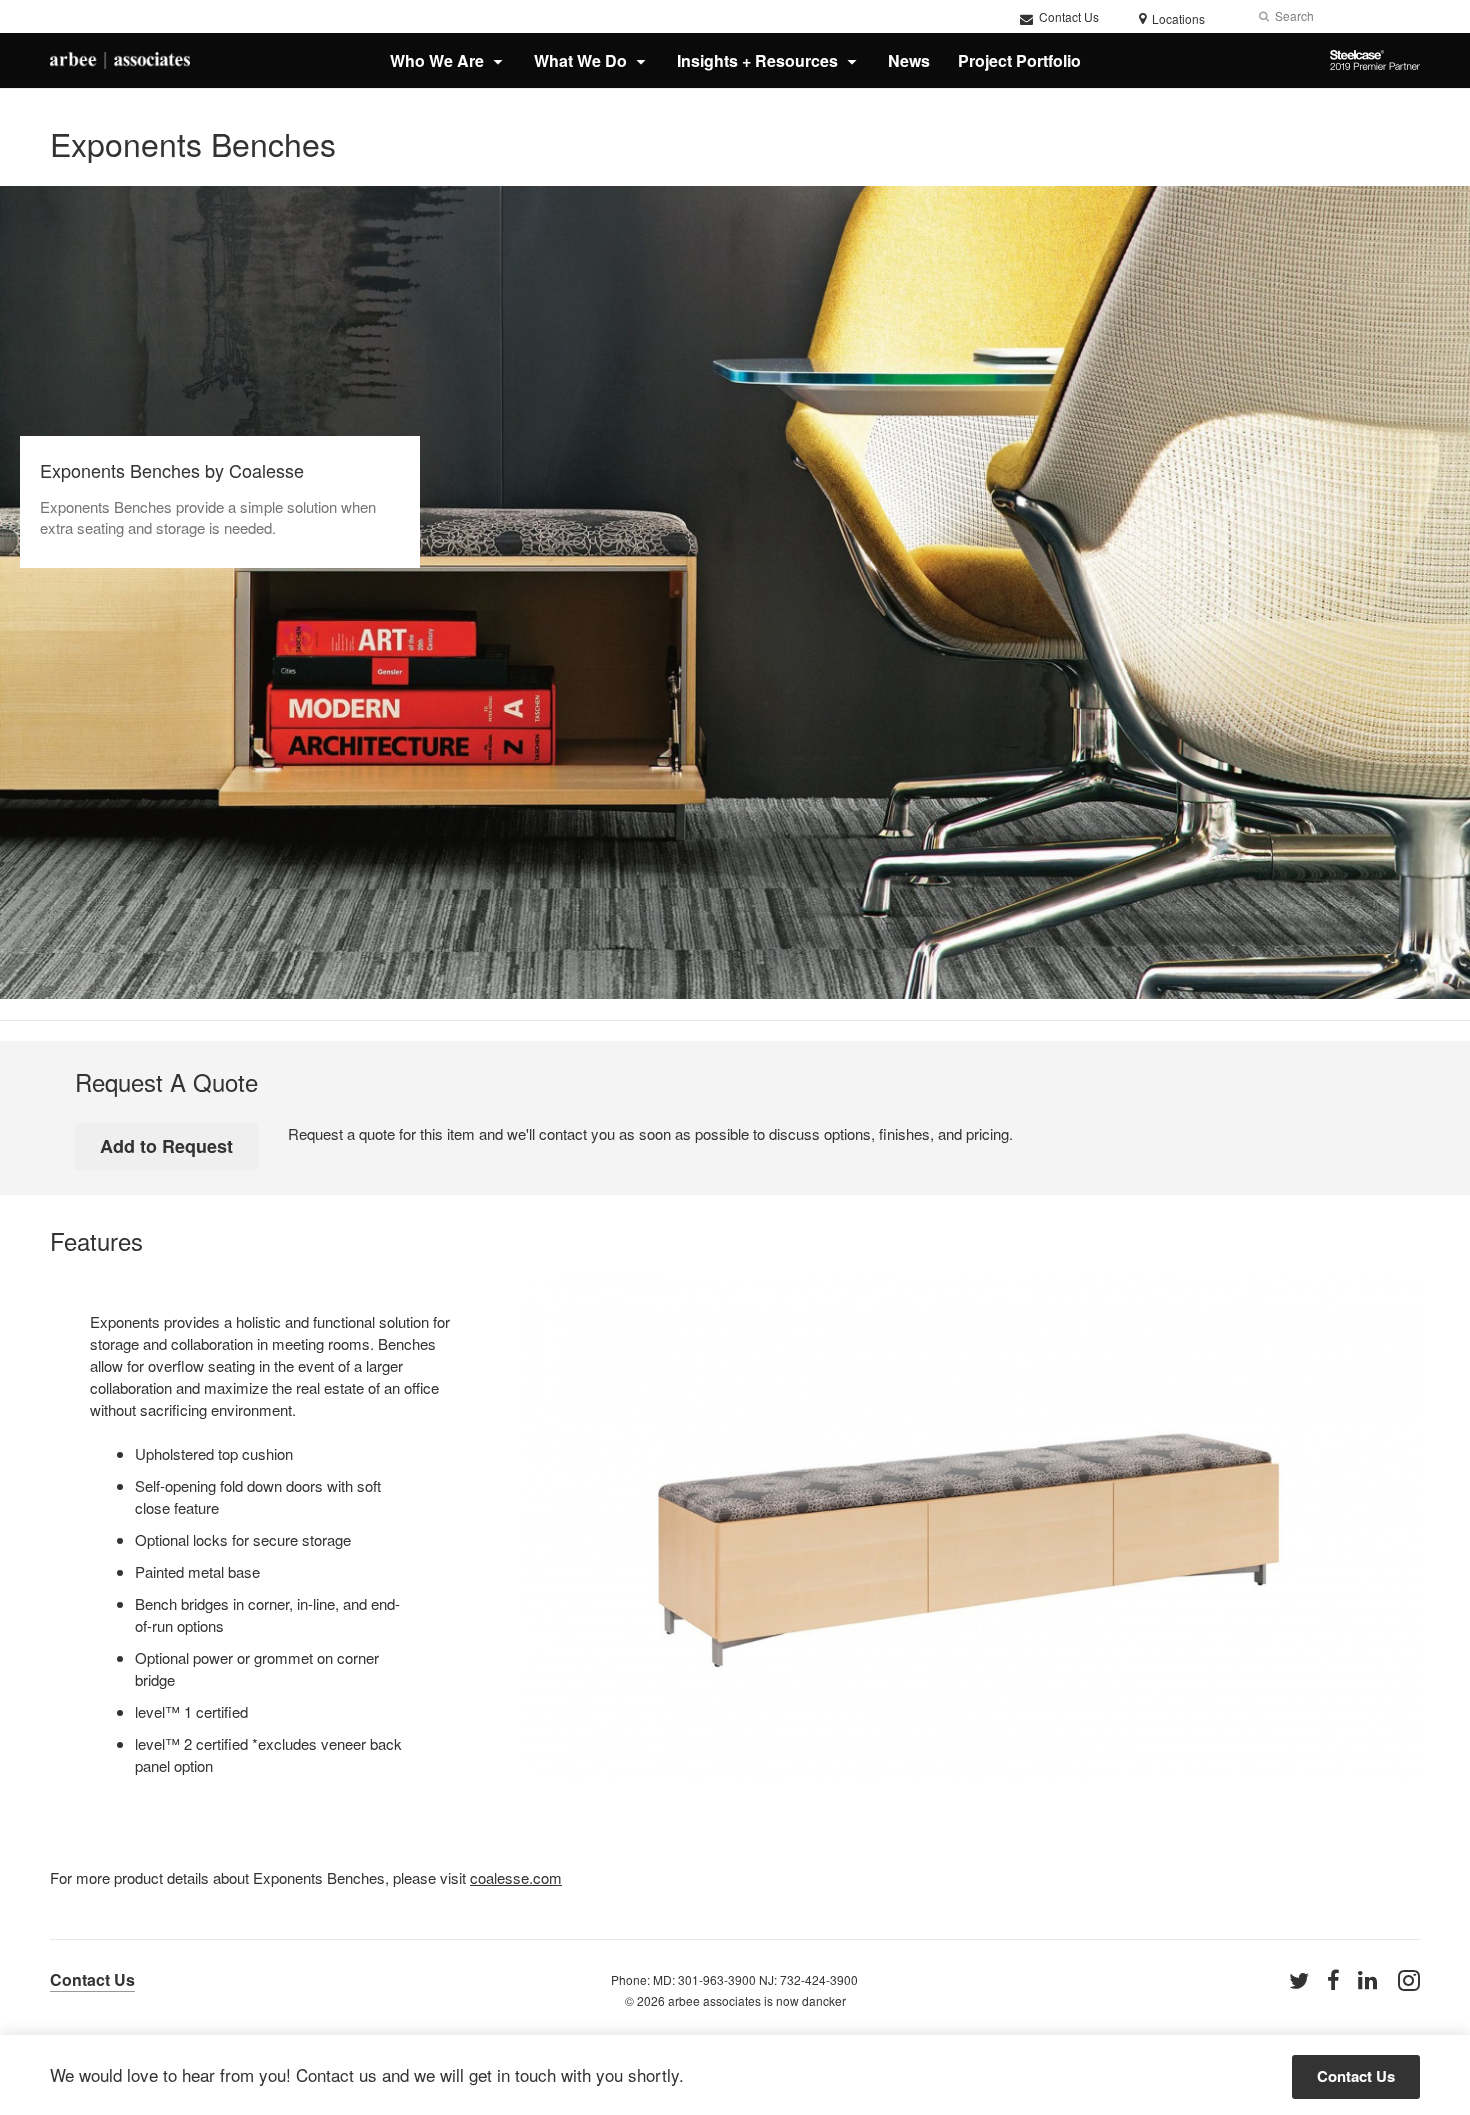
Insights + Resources (757, 60)
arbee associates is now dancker (757, 2000)
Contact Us (1067, 16)
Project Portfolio (1019, 60)
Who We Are (437, 60)
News (909, 60)
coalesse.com (516, 1877)
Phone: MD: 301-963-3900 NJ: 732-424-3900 (734, 1979)
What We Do (580, 60)
